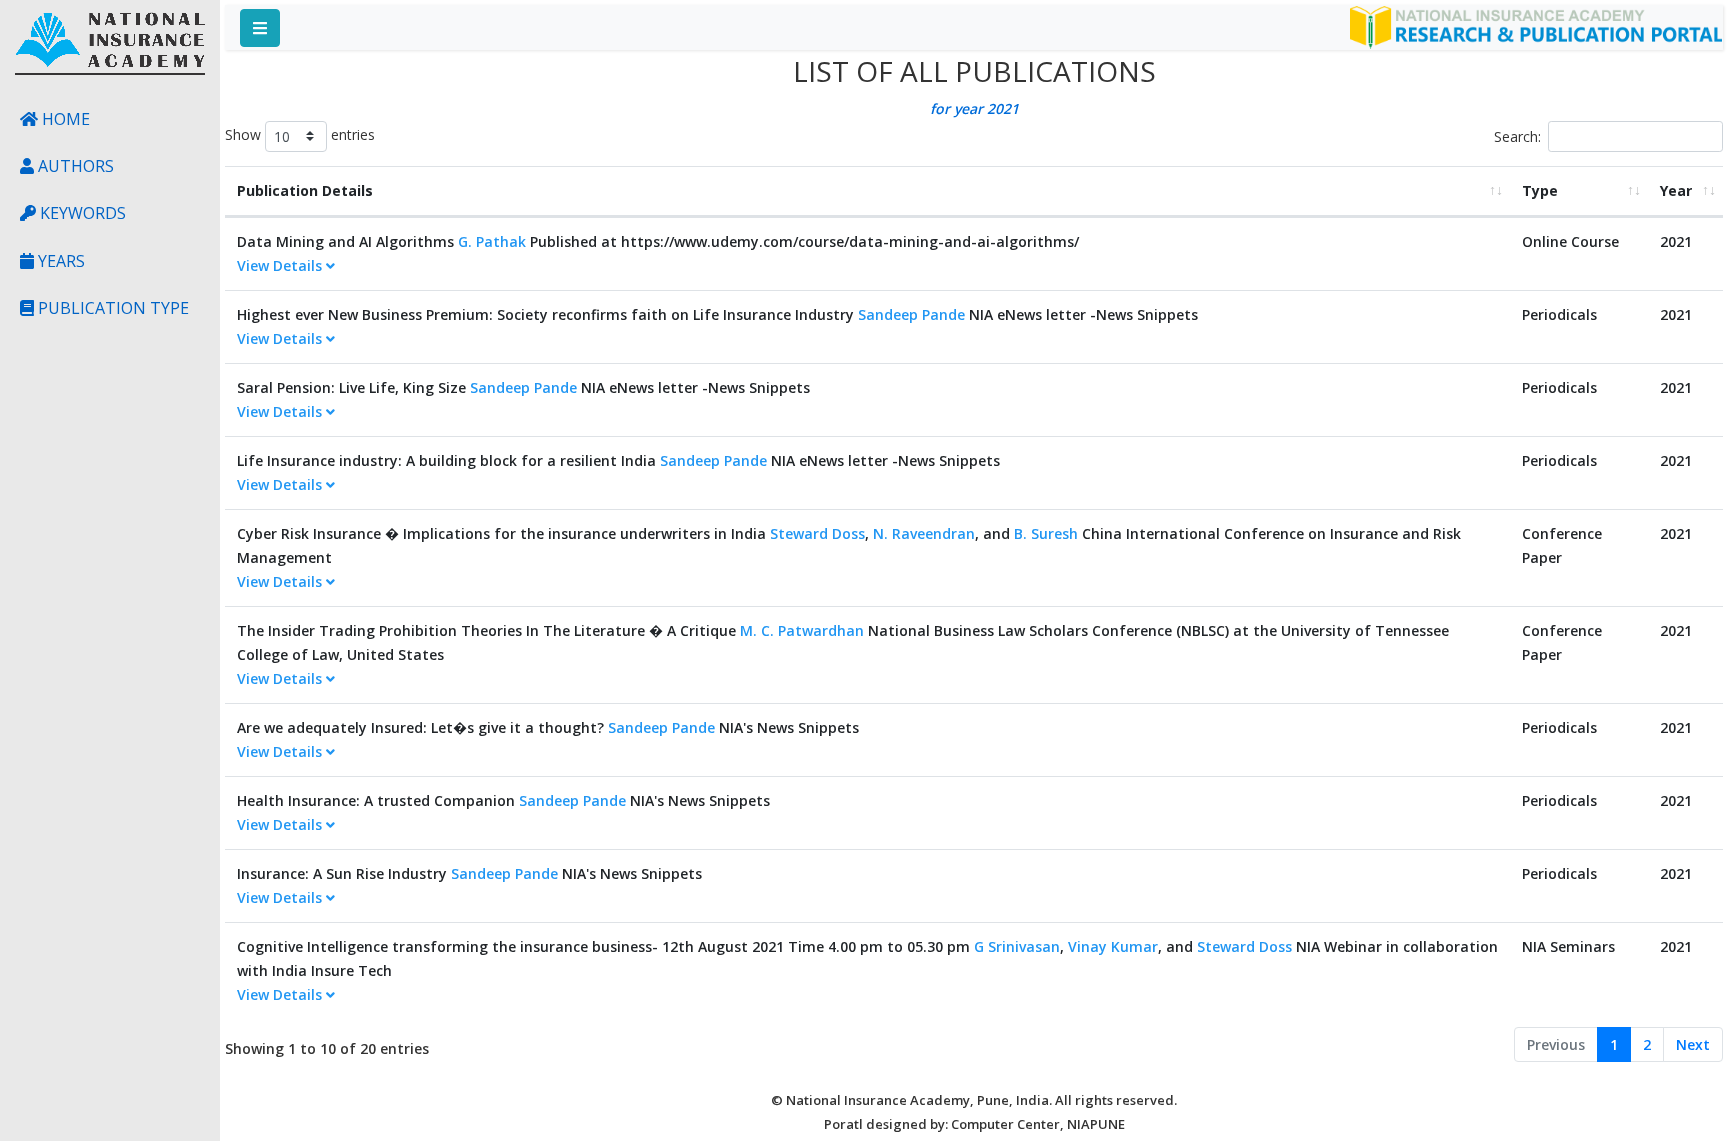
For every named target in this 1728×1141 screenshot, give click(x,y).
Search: (1517, 136)
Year (1676, 190)
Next (1693, 1044)
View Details (281, 265)
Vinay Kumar (1113, 946)
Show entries (300, 134)
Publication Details (305, 190)
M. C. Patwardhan (802, 630)
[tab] (867, 266)
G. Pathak (492, 241)
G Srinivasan (1017, 946)
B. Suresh (1046, 533)
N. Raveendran (924, 533)
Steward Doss (817, 533)
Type (1540, 190)
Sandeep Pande (911, 314)
